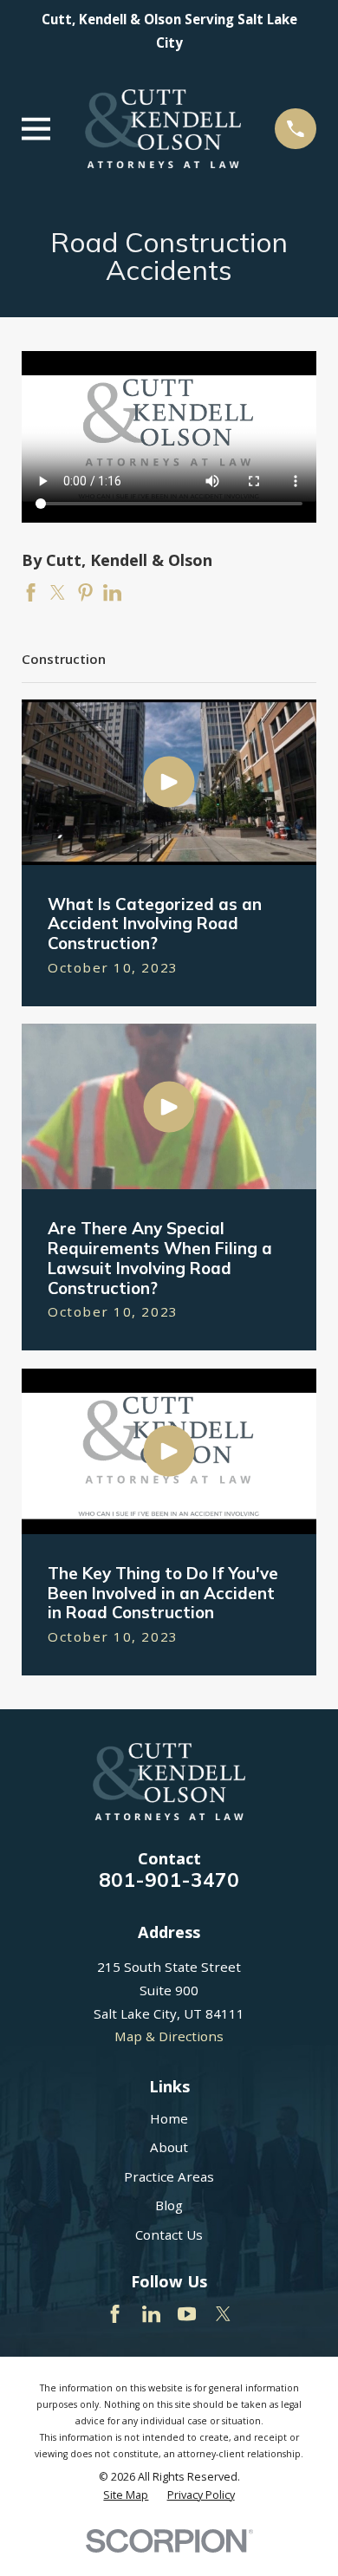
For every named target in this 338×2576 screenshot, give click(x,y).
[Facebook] (115, 2314)
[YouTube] (187, 2314)
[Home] (163, 129)
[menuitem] (126, 2495)
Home (169, 2118)
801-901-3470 (169, 1880)
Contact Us (169, 2234)
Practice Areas (169, 2176)
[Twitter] (223, 2314)
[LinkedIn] (151, 2314)
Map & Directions (169, 2036)
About (169, 2147)
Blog (169, 2205)
